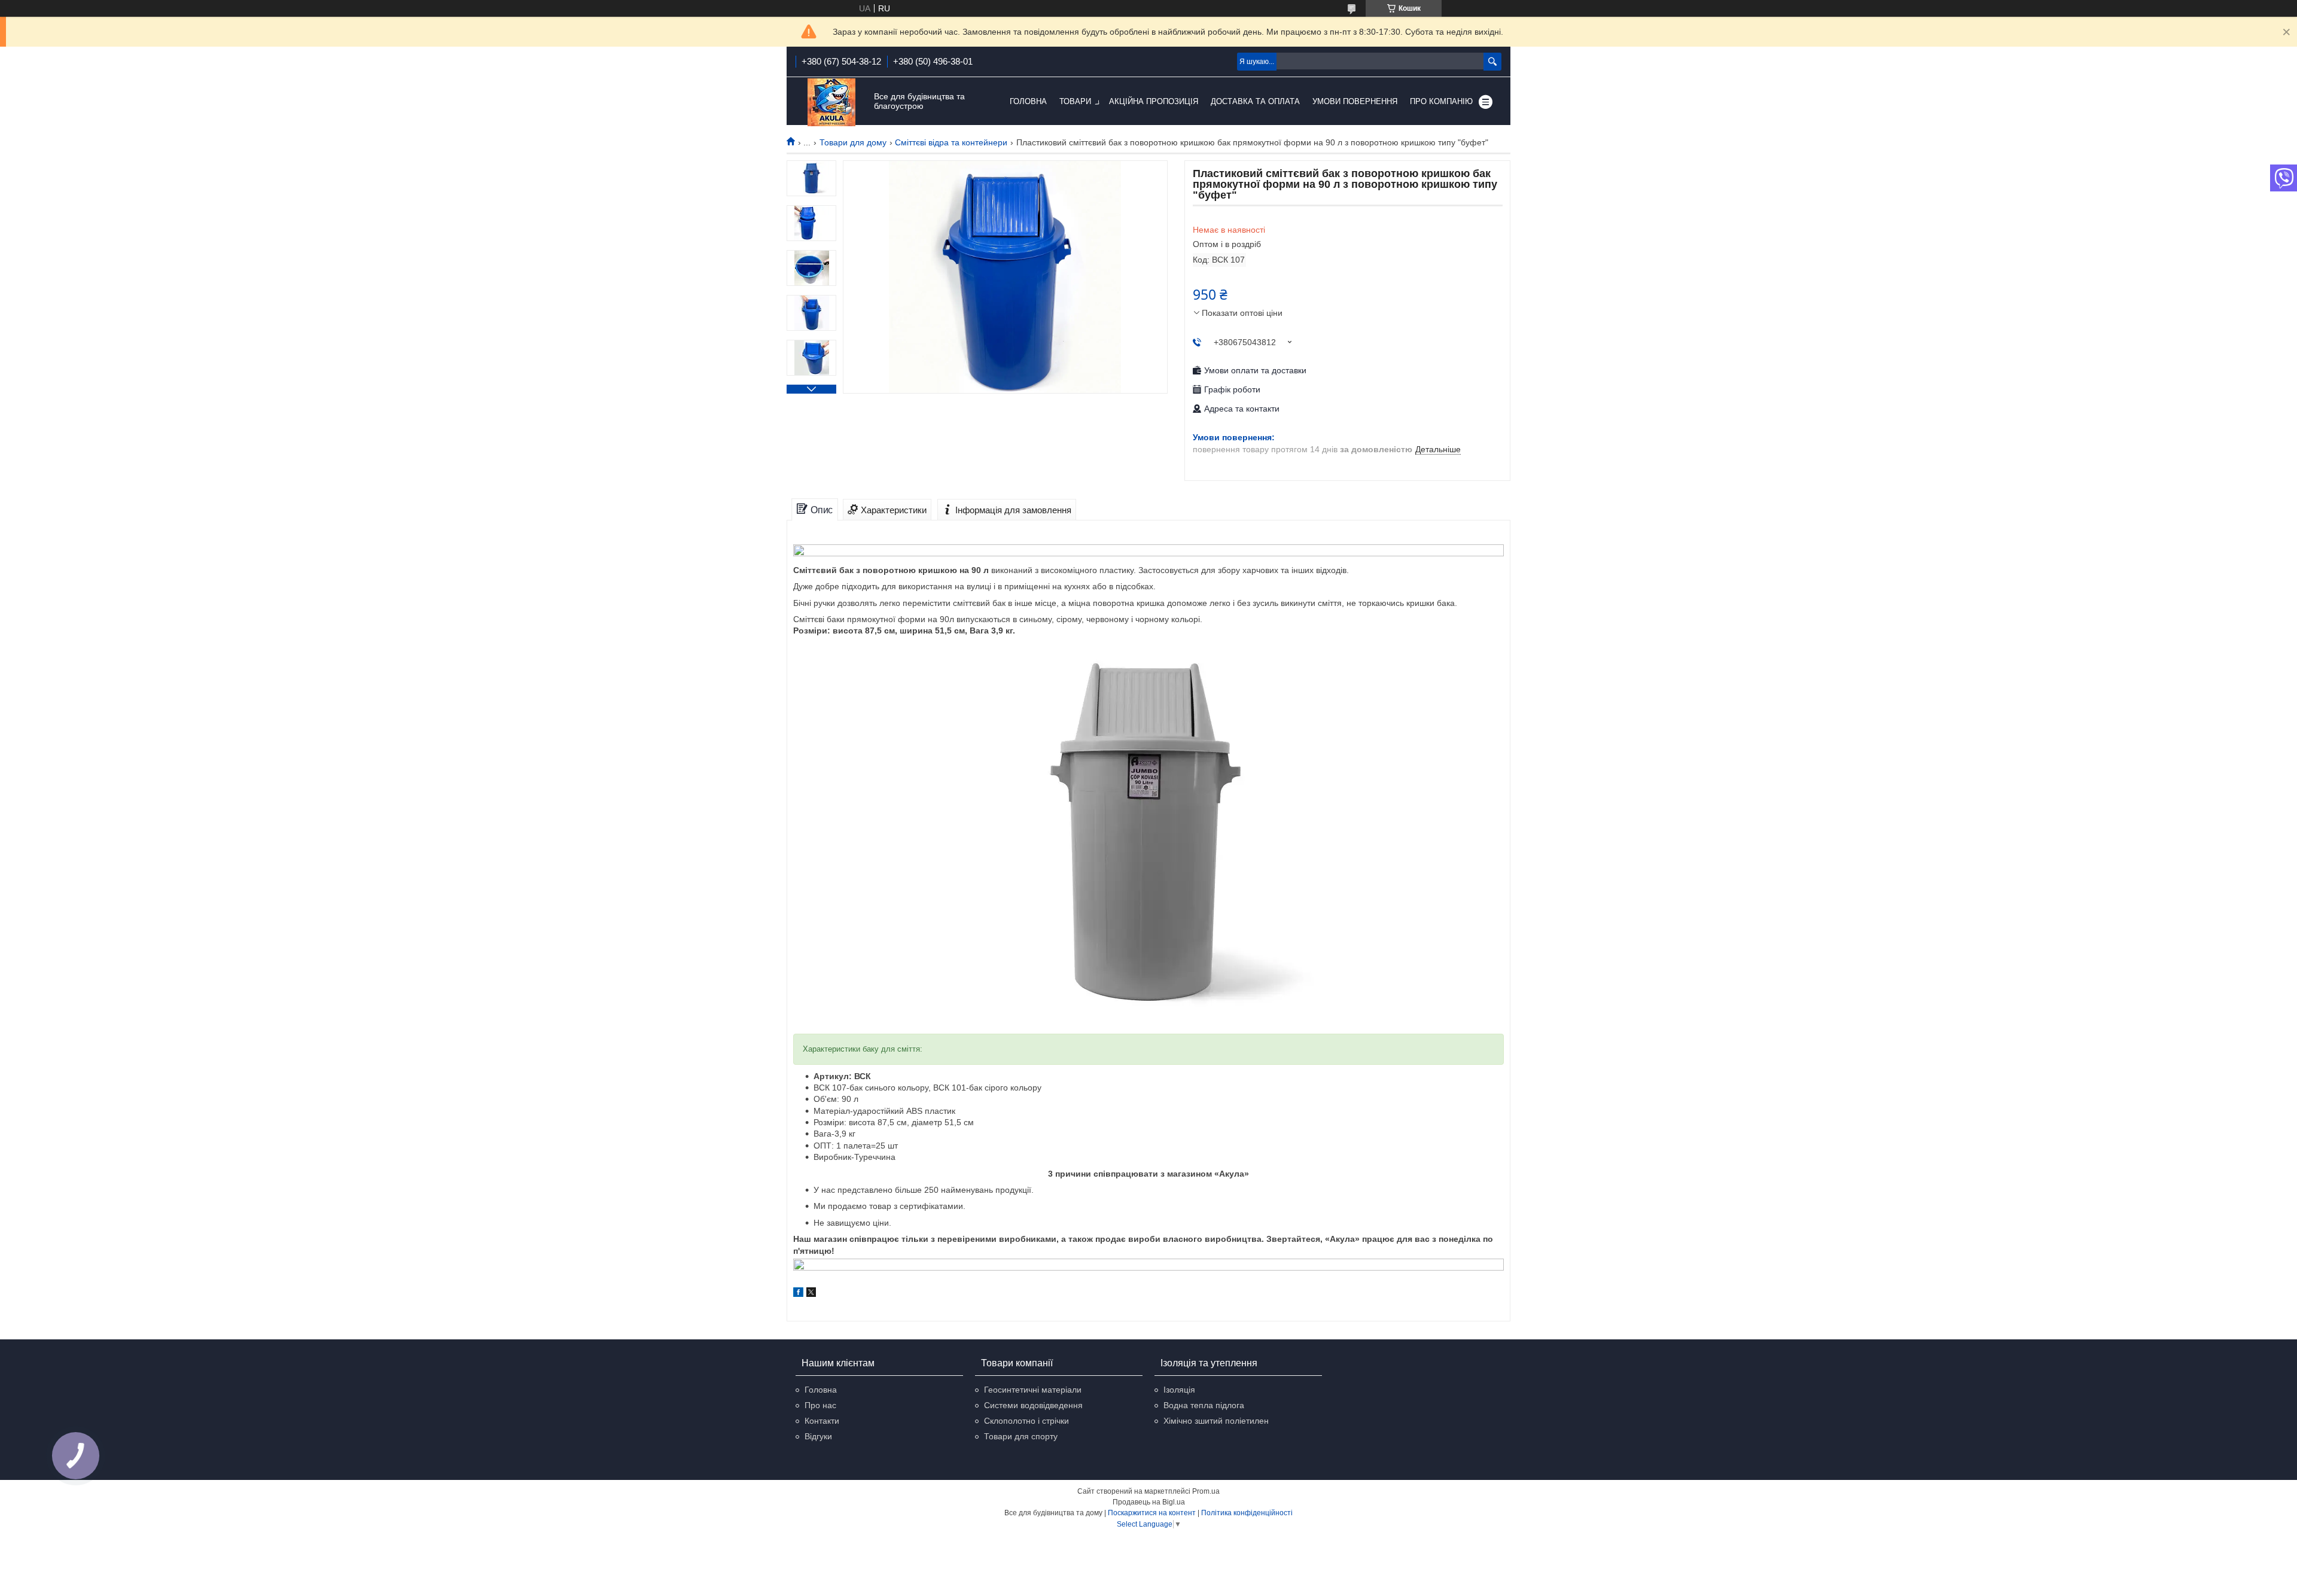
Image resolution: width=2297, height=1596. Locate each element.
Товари (1075, 101)
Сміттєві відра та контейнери (951, 142)
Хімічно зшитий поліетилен (1216, 1421)
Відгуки (818, 1436)
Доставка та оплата (1255, 101)
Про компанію (1441, 101)
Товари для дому (853, 142)
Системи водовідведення (1033, 1405)
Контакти (822, 1421)
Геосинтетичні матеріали (1033, 1390)
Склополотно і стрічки (1026, 1421)
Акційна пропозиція (1154, 101)
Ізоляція (1179, 1390)
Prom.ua (1206, 1491)
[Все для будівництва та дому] (831, 102)
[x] (811, 1294)
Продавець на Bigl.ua (1149, 1502)
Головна (1028, 101)
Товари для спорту (1021, 1436)
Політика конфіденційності (1247, 1513)
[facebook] (798, 1294)
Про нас (820, 1405)
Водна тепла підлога (1204, 1405)
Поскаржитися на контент (1152, 1513)
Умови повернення (1355, 101)
